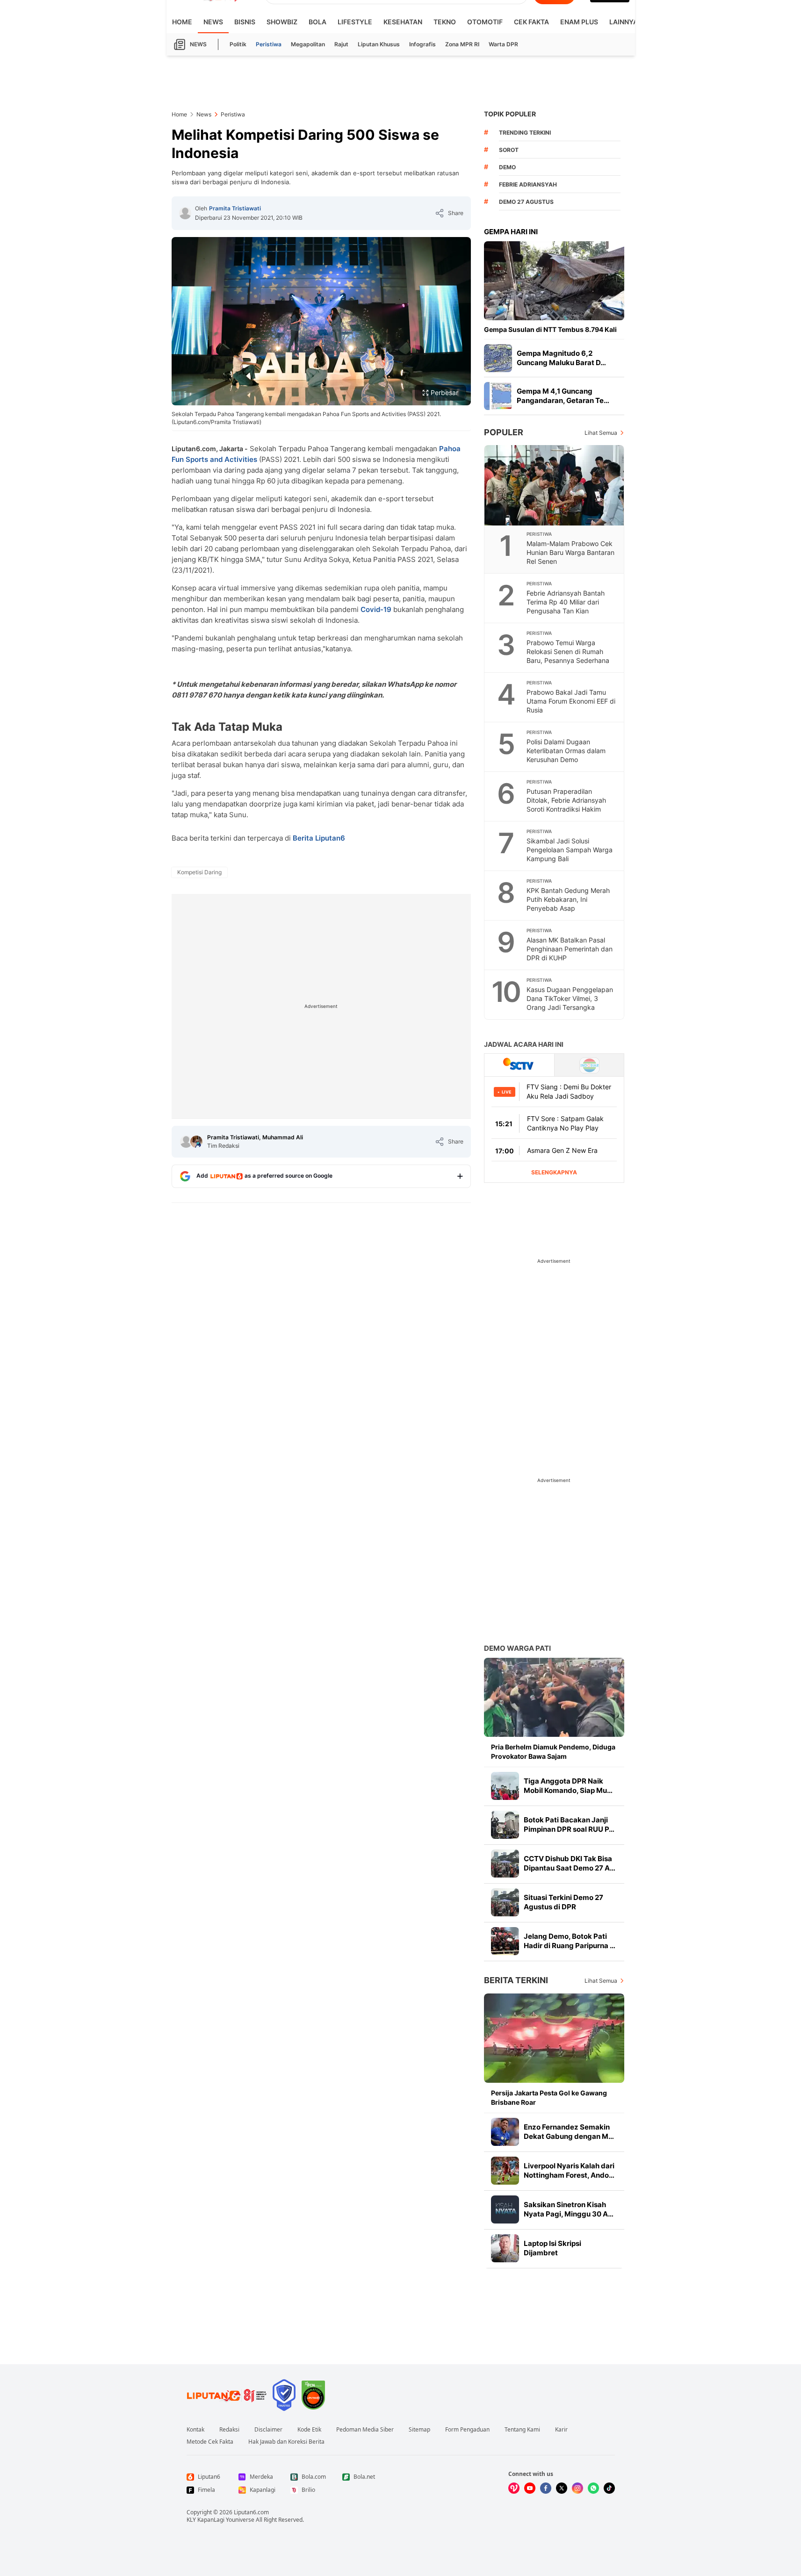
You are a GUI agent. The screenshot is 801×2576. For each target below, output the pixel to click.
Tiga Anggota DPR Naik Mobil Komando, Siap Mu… (568, 1786)
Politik (238, 44)
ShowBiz (282, 22)
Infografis (422, 44)
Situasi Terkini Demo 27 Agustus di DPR (563, 1902)
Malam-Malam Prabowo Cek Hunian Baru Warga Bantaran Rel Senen (570, 552)
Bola (318, 22)
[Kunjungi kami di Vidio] (514, 2488)
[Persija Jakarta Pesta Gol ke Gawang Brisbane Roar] (554, 2038)
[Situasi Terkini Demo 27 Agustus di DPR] (505, 1902)
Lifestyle (355, 22)
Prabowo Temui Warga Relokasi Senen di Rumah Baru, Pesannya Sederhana (568, 651)
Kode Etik (309, 2430)
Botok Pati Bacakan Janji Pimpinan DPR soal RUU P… (569, 1824)
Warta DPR (503, 44)
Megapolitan (308, 44)
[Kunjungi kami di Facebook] (546, 2488)
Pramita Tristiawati (235, 208)
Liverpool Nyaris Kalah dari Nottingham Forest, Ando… (569, 2170)
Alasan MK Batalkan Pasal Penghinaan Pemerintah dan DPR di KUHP (570, 949)
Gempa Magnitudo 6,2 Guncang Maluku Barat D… (561, 358)
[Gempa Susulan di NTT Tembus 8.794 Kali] (554, 281)
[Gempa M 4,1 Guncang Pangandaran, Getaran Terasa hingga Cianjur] (498, 396)
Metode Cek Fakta (210, 2442)
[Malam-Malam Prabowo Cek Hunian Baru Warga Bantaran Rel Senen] (555, 485)
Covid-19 (376, 609)
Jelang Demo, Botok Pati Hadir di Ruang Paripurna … (570, 1941)
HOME (182, 22)
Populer (504, 432)
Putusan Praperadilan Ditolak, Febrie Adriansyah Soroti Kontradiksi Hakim (566, 800)
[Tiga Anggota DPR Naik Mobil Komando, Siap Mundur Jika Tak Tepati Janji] (505, 1786)
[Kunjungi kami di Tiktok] (609, 2488)
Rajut (341, 44)
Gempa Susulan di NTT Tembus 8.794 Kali (550, 329)
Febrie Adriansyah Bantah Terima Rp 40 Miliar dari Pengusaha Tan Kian (566, 602)
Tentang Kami (522, 2430)
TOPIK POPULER (510, 114)
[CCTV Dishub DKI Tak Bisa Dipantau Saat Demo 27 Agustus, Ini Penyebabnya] (505, 1864)
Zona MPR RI (462, 44)
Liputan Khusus (379, 44)
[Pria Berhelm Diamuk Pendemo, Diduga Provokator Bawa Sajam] (554, 1697)
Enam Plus (579, 22)
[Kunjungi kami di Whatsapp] (593, 2488)
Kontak (195, 2430)
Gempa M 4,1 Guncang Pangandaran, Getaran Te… (563, 396)
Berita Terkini (516, 1980)
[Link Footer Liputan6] (227, 2395)
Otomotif (485, 22)
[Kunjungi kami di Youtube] (530, 2488)
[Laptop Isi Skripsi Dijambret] (505, 2248)
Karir (561, 2430)
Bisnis (245, 22)
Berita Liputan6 (319, 838)
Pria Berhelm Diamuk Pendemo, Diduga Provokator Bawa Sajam (553, 1752)
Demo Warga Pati (517, 1648)
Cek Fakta (531, 22)
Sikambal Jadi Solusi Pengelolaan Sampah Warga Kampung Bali (570, 850)
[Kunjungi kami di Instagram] (577, 2488)
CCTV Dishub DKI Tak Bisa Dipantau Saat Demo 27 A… (570, 1863)
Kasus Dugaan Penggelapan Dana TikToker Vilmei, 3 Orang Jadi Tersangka (570, 998)
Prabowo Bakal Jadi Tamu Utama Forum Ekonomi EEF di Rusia (571, 701)
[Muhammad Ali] (196, 1142)
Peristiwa (269, 44)
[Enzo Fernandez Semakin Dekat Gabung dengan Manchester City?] (505, 2132)
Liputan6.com (251, 2512)
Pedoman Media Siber (365, 2430)
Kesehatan (403, 22)
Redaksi (229, 2430)
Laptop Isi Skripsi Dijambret (552, 2248)
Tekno (445, 22)
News (213, 22)
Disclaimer (268, 2430)
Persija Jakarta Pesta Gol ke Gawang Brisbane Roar (549, 2097)
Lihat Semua (601, 433)
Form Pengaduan (467, 2430)
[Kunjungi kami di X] (562, 2488)
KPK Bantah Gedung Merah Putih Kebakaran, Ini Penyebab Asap (568, 899)
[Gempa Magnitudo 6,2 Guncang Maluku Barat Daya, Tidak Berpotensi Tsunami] (498, 358)
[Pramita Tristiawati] (185, 213)
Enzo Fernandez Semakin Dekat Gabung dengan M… (569, 2132)
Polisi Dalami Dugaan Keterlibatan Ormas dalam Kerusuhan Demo (566, 751)
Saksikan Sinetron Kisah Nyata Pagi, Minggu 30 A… (569, 2209)
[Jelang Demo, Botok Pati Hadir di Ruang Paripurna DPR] (505, 1941)
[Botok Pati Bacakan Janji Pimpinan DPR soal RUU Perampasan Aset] (505, 1825)
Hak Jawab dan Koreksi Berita (286, 2442)
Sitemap (419, 2430)
